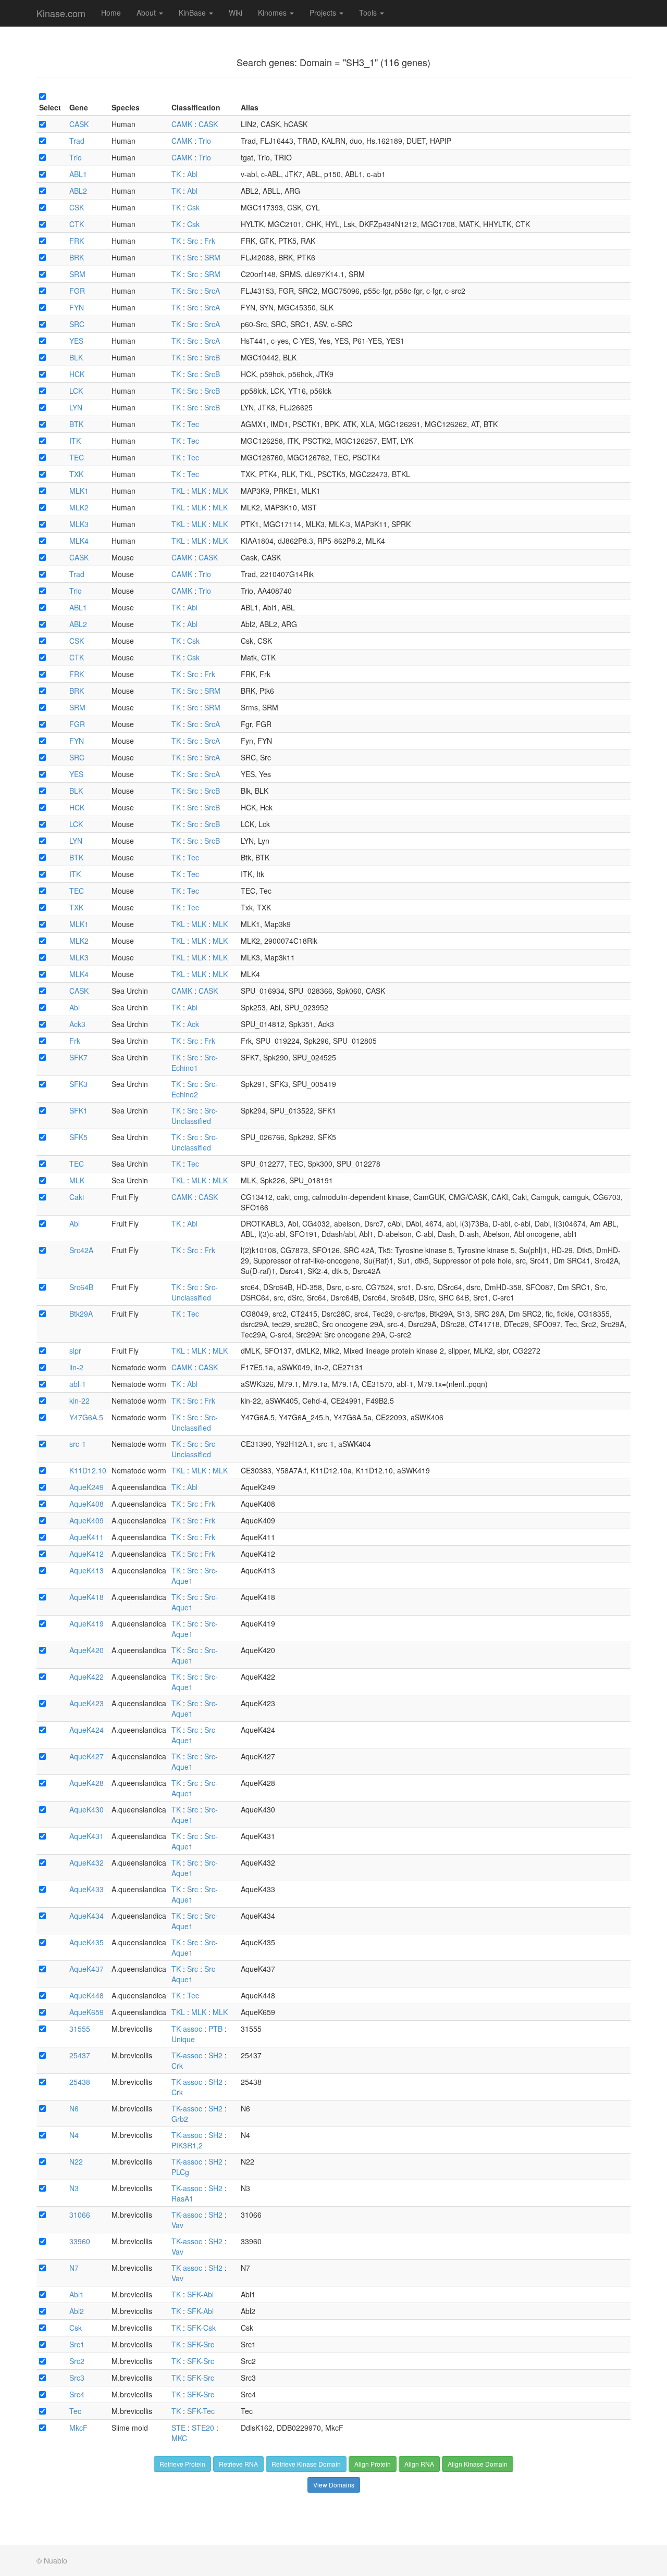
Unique (183, 2039)
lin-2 (76, 1367)
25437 (80, 2055)
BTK (76, 424)
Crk (177, 2066)
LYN (76, 407)
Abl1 (77, 2294)
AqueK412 (87, 1554)
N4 (74, 2135)
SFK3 (78, 1084)
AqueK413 (87, 1570)
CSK (77, 207)
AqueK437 (87, 1969)
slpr (75, 1350)
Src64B (81, 1287)
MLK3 (79, 524)
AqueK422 (87, 1677)
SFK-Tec (201, 2411)
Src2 (77, 2361)
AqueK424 (87, 1730)
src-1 (78, 1444)
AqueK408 (87, 1504)
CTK (77, 224)
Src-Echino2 (195, 1089)
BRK (77, 257)
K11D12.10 (88, 1470)
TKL (178, 491)
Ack (193, 1024)
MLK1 (79, 491)
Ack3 (77, 1024)
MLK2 (79, 507)
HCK (77, 374)
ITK (75, 441)
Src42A (81, 1250)
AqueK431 (87, 1836)
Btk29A (81, 1314)
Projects (324, 12)
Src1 (77, 2344)
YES (76, 341)
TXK (76, 474)
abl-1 (78, 1384)
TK (176, 174)
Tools (369, 12)
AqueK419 (87, 1623)
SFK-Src (201, 2344)
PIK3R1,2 (187, 2145)
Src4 (77, 2394)
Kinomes (273, 12)
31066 (80, 2215)
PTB (215, 2029)
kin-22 (79, 1400)
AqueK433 (87, 1889)
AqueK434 (87, 1916)
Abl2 (77, 2311)
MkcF (78, 2428)
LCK (76, 391)
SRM (212, 257)
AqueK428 (87, 1783)
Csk (193, 207)
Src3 (77, 2378)
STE (178, 2428)
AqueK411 (87, 1537)
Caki (77, 1197)
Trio (205, 141)
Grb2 (180, 2119)
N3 (74, 2188)
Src (193, 241)
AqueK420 (87, 1650)
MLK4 (79, 541)
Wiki (236, 12)
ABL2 (78, 191)
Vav (177, 2225)
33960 (80, 2241)
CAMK (182, 124)
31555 (80, 2029)
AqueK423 (87, 1703)
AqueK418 (87, 1597)
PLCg (180, 2172)
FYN (77, 307)
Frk (210, 241)
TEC (77, 457)
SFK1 (78, 1110)
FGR (77, 291)
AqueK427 (87, 1756)
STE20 (203, 2428)
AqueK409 (87, 1520)
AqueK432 (87, 1862)
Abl (192, 174)
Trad (77, 141)
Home (111, 12)
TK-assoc (187, 2029)
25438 (80, 2082)
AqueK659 (87, 2012)
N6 (74, 2108)
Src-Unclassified (195, 1116)
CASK (79, 124)
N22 (76, 2161)
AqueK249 (87, 1487)
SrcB (212, 357)
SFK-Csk (201, 2328)
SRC (77, 324)
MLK (199, 491)
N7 (74, 2268)
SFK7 (78, 1057)
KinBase (193, 12)
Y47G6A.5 (86, 1417)
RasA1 (182, 2198)
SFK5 (78, 1137)
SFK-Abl (200, 2294)
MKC (179, 2438)
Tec (193, 424)
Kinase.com (61, 13)
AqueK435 (87, 1942)
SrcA (212, 291)
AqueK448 (87, 1995)
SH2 (215, 2055)
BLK (76, 357)
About (147, 12)
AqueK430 (87, 1809)
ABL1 (78, 174)
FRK (77, 241)
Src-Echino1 (195, 1062)
